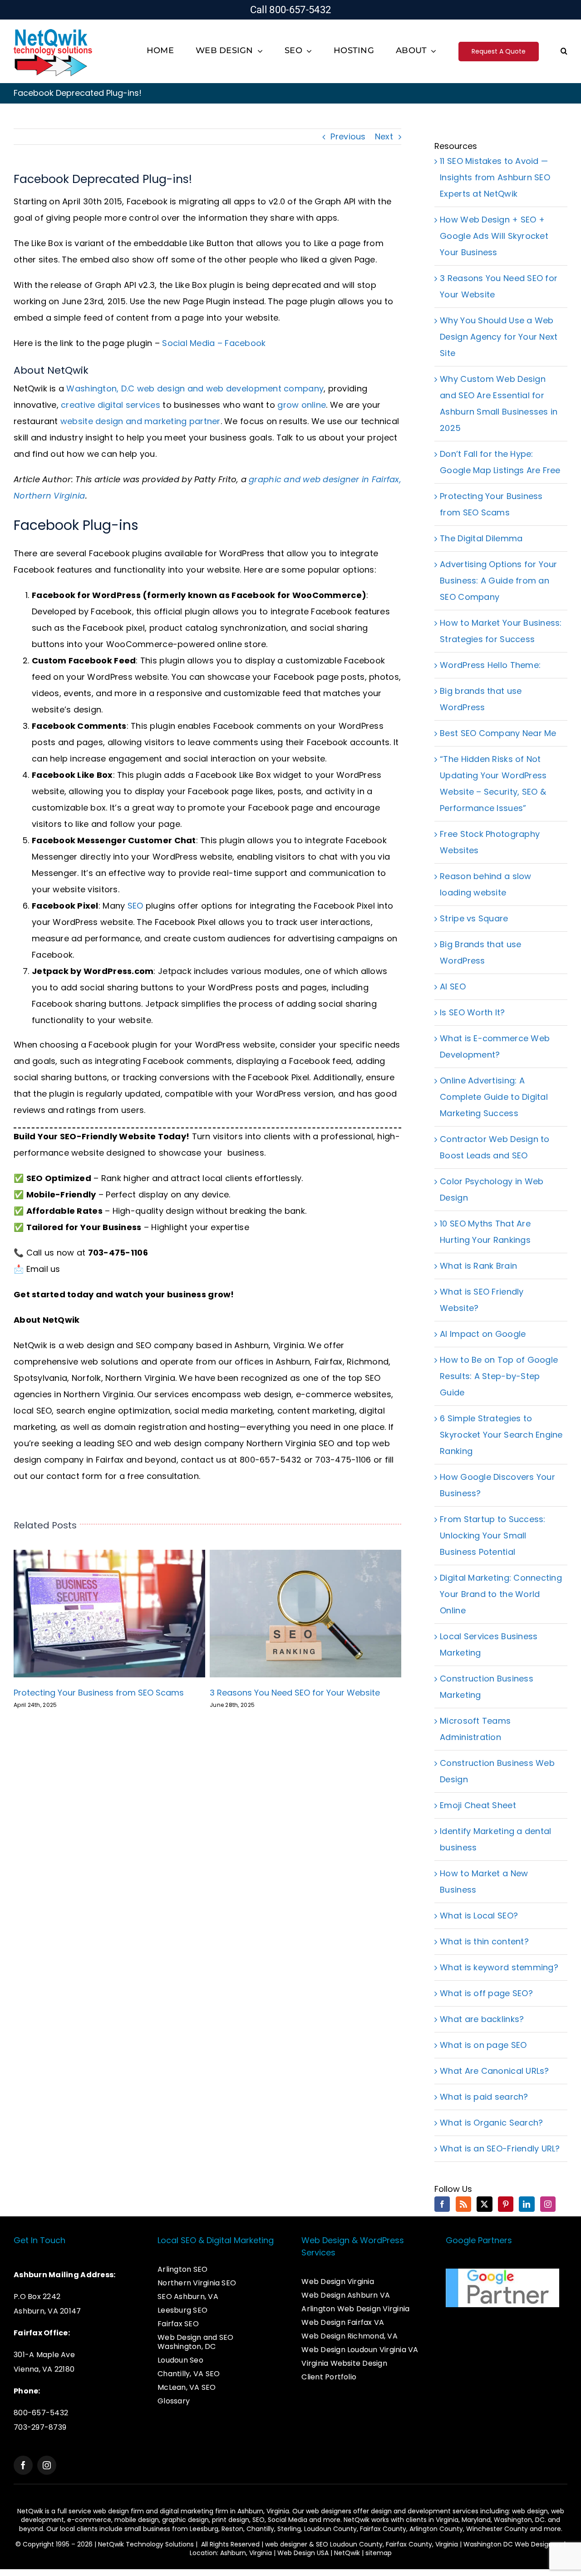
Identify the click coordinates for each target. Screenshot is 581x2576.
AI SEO (453, 986)
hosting (224, 1427)
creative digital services (111, 405)
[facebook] (23, 2465)
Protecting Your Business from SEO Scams (99, 1693)
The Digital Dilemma (481, 538)
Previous (348, 136)
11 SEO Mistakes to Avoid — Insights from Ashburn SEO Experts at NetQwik (495, 177)
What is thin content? (484, 1941)
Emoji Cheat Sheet (478, 1805)
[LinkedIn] (527, 2204)
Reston (232, 2529)
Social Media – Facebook (214, 343)
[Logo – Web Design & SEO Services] (53, 30)
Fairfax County (383, 2529)
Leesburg (204, 2529)
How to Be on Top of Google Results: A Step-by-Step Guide (499, 1376)
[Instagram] (548, 2204)
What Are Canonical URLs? (494, 2071)
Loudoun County (330, 2529)
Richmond (368, 1362)
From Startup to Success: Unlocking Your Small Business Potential (492, 1535)
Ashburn (293, 1362)
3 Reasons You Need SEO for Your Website (295, 1693)
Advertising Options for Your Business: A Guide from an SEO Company (499, 581)
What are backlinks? (482, 2019)
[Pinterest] (506, 2204)
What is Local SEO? (479, 1916)
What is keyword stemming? (499, 1967)
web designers (329, 2511)
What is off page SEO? (486, 1993)
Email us (43, 1269)
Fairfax (329, 1362)
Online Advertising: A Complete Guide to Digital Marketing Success (494, 1097)
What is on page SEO (483, 2045)
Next (384, 136)
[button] (564, 52)
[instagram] (47, 2465)
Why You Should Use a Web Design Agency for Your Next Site (499, 337)
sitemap (379, 2553)
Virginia (447, 2520)
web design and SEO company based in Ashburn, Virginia (185, 1345)
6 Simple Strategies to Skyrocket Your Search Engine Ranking (501, 1435)
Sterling (289, 2529)
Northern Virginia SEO (290, 1443)
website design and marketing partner (140, 421)
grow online (302, 405)
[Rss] (463, 2204)
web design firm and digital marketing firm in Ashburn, (180, 2511)
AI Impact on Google (483, 1334)
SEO (135, 906)
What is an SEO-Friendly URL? (500, 2148)
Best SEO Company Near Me (498, 733)
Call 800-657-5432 (291, 10)
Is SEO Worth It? (472, 1012)
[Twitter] (484, 2204)
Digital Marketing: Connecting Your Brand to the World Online (501, 1594)
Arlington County (436, 2529)
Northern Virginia (140, 1378)
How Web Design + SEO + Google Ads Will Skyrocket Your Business (494, 236)
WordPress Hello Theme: (490, 665)
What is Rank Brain (478, 1266)
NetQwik (347, 2553)
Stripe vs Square (474, 918)
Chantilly (260, 2529)
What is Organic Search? (491, 2123)
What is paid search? (484, 2097)
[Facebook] (442, 2204)
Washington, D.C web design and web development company (195, 388)
